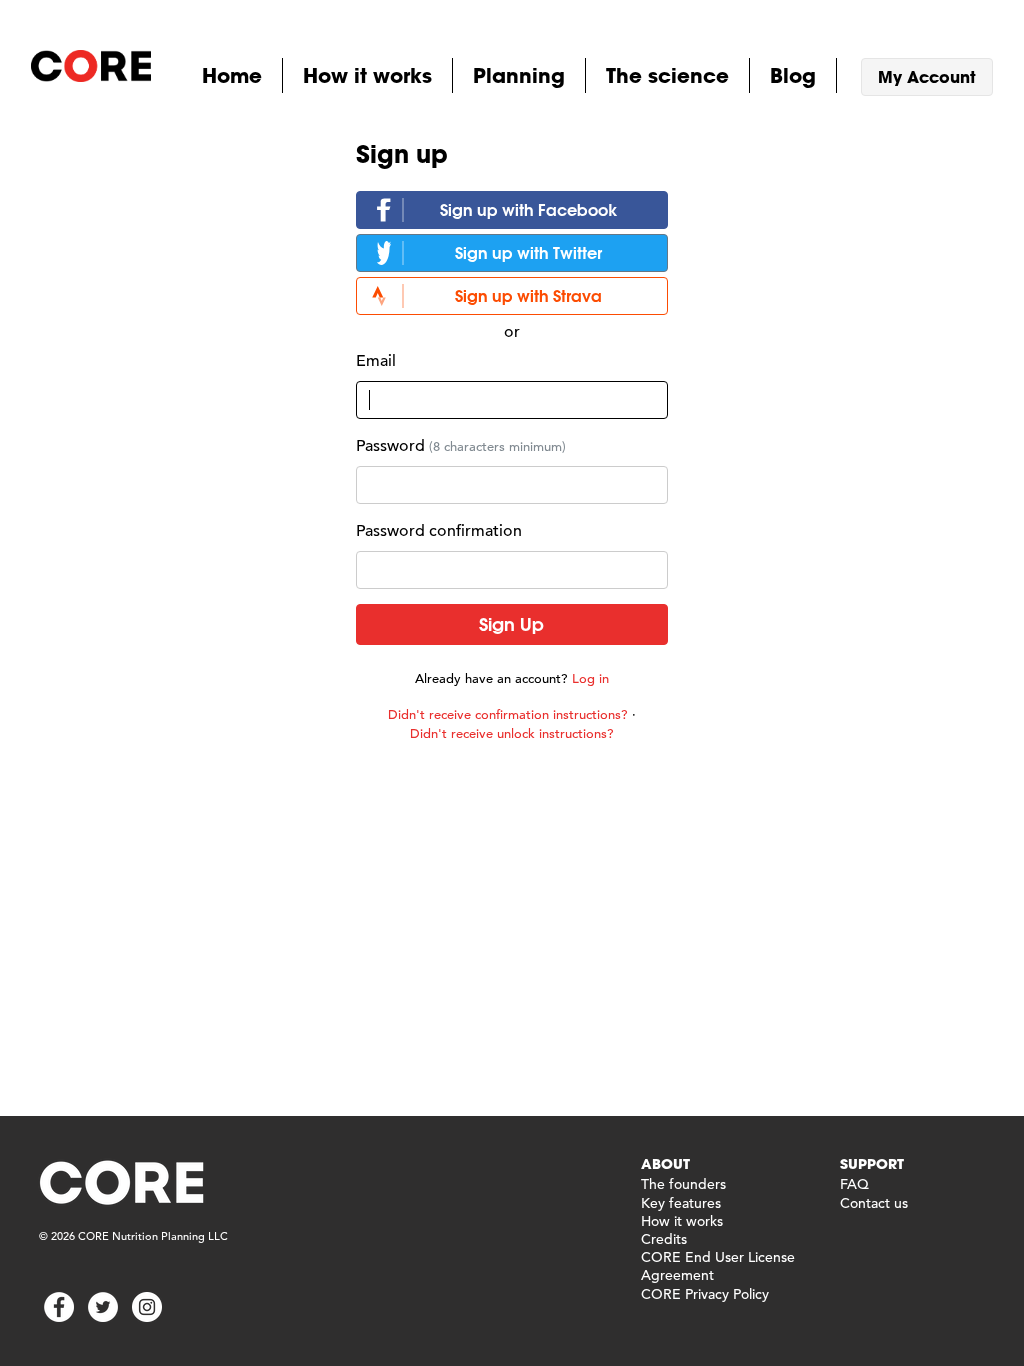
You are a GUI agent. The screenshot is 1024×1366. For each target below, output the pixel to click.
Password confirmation (439, 531)
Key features (681, 1203)
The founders (683, 1184)
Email (376, 361)
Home (232, 75)
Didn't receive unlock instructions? (512, 733)
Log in (590, 678)
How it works (367, 75)
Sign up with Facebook (528, 209)
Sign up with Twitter (528, 252)
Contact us (874, 1203)
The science (667, 75)
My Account (927, 76)
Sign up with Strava (528, 295)
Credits (664, 1239)
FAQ (854, 1184)
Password (390, 446)
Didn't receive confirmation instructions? (508, 714)
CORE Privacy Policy (705, 1294)
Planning (519, 75)
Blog (793, 75)
